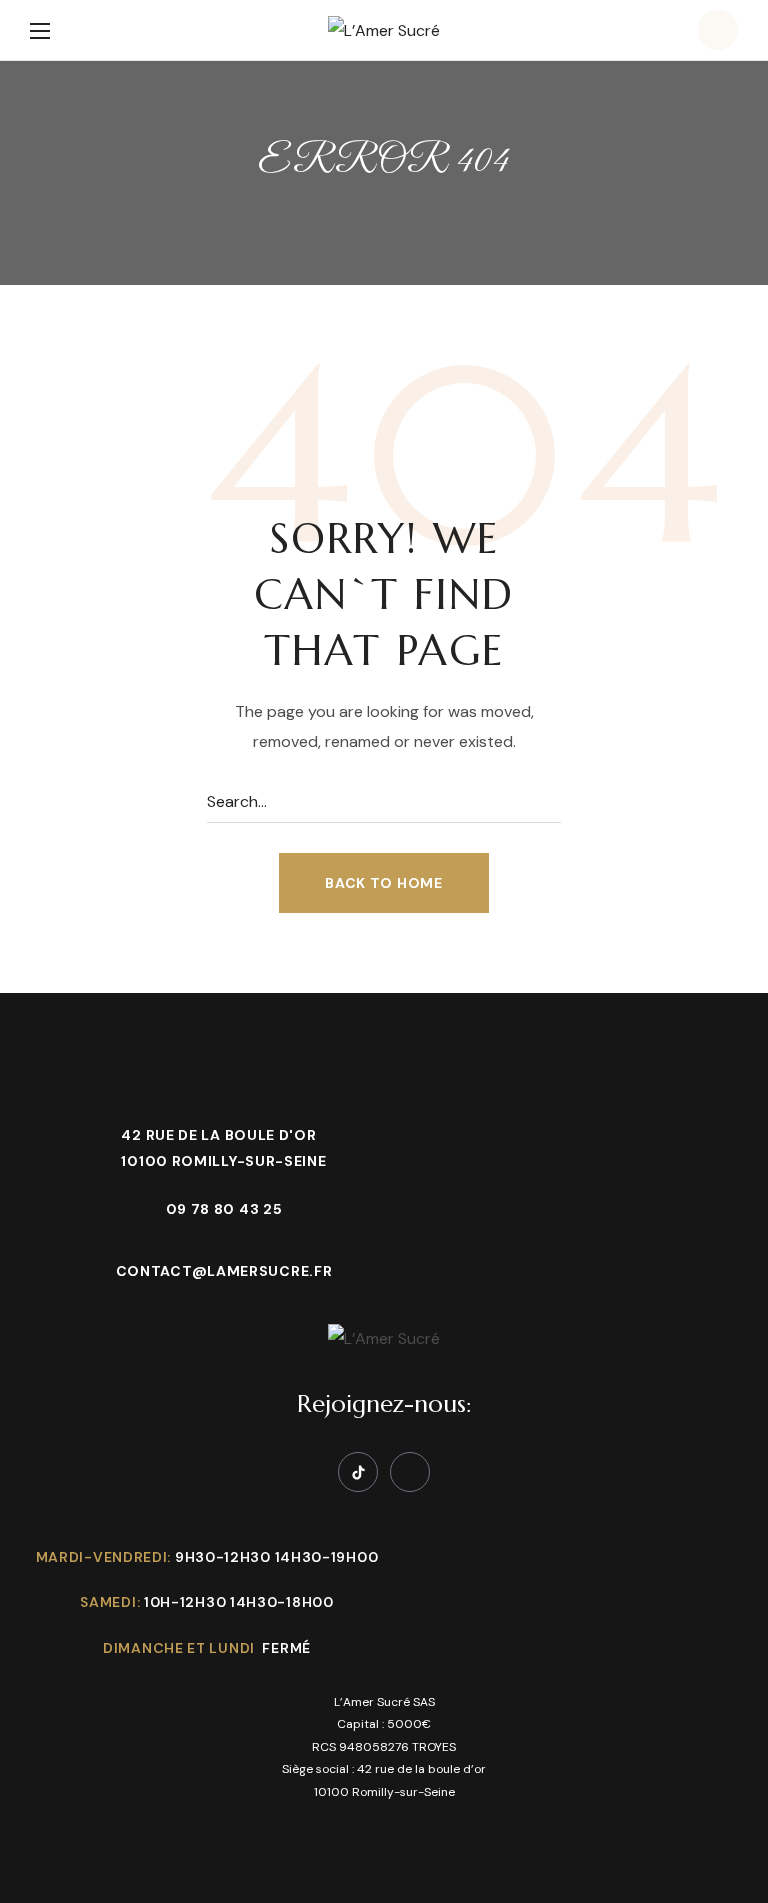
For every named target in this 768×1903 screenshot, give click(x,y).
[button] (718, 30)
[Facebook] (410, 1472)
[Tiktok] (358, 1472)
